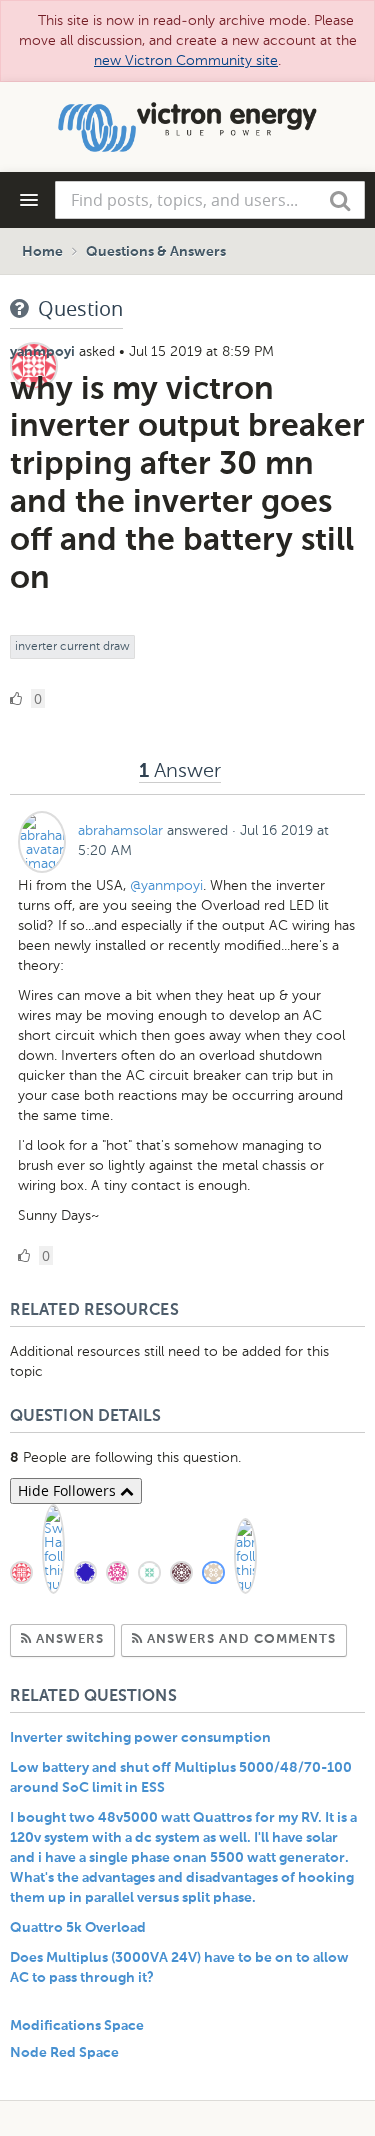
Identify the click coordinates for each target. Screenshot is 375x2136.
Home (42, 252)
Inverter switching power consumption (140, 1738)
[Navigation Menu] (29, 200)
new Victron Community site (186, 60)
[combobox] (210, 200)
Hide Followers (69, 1490)
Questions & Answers (156, 252)
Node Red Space (64, 2053)
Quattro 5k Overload (78, 1928)
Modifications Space (77, 2026)
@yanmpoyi (166, 885)
